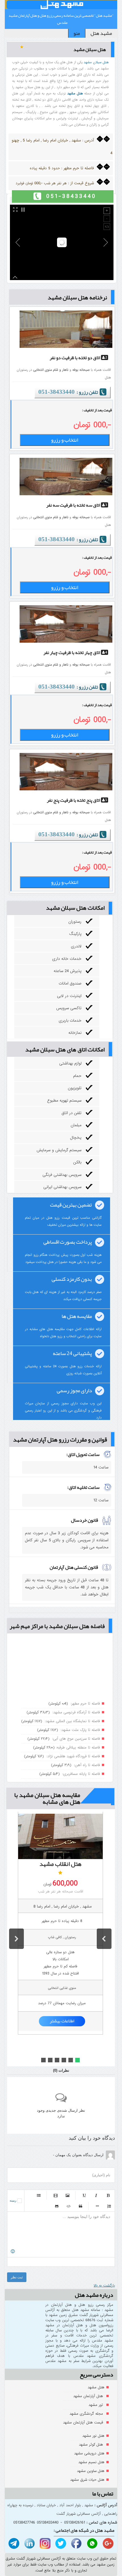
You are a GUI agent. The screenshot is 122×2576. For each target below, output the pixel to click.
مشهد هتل (101, 33)
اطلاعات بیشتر (62, 2021)
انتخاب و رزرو (65, 440)
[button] (104, 1939)
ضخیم (108, 2195)
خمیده (96, 2195)
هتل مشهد (96, 2387)
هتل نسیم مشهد (91, 2462)
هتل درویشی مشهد (89, 2453)
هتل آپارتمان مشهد (89, 2396)
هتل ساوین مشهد (91, 2471)
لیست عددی (109, 2206)
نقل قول (81, 2206)
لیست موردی (39, 2195)
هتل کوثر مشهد (91, 2445)
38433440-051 (56, 392)
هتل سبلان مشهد (96, 62)
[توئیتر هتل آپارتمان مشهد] (60, 2544)
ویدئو (56, 2195)
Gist (57, 2206)
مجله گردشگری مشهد (87, 2414)
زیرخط (84, 2195)
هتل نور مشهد (93, 2436)
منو (77, 33)
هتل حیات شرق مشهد (87, 2480)
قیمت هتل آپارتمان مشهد (84, 2422)
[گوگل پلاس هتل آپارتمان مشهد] (107, 2544)
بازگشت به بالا (104, 2286)
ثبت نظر (17, 2277)
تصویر (68, 2195)
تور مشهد (96, 2405)
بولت (97, 2206)
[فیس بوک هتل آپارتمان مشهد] (76, 2544)
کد (69, 2206)
